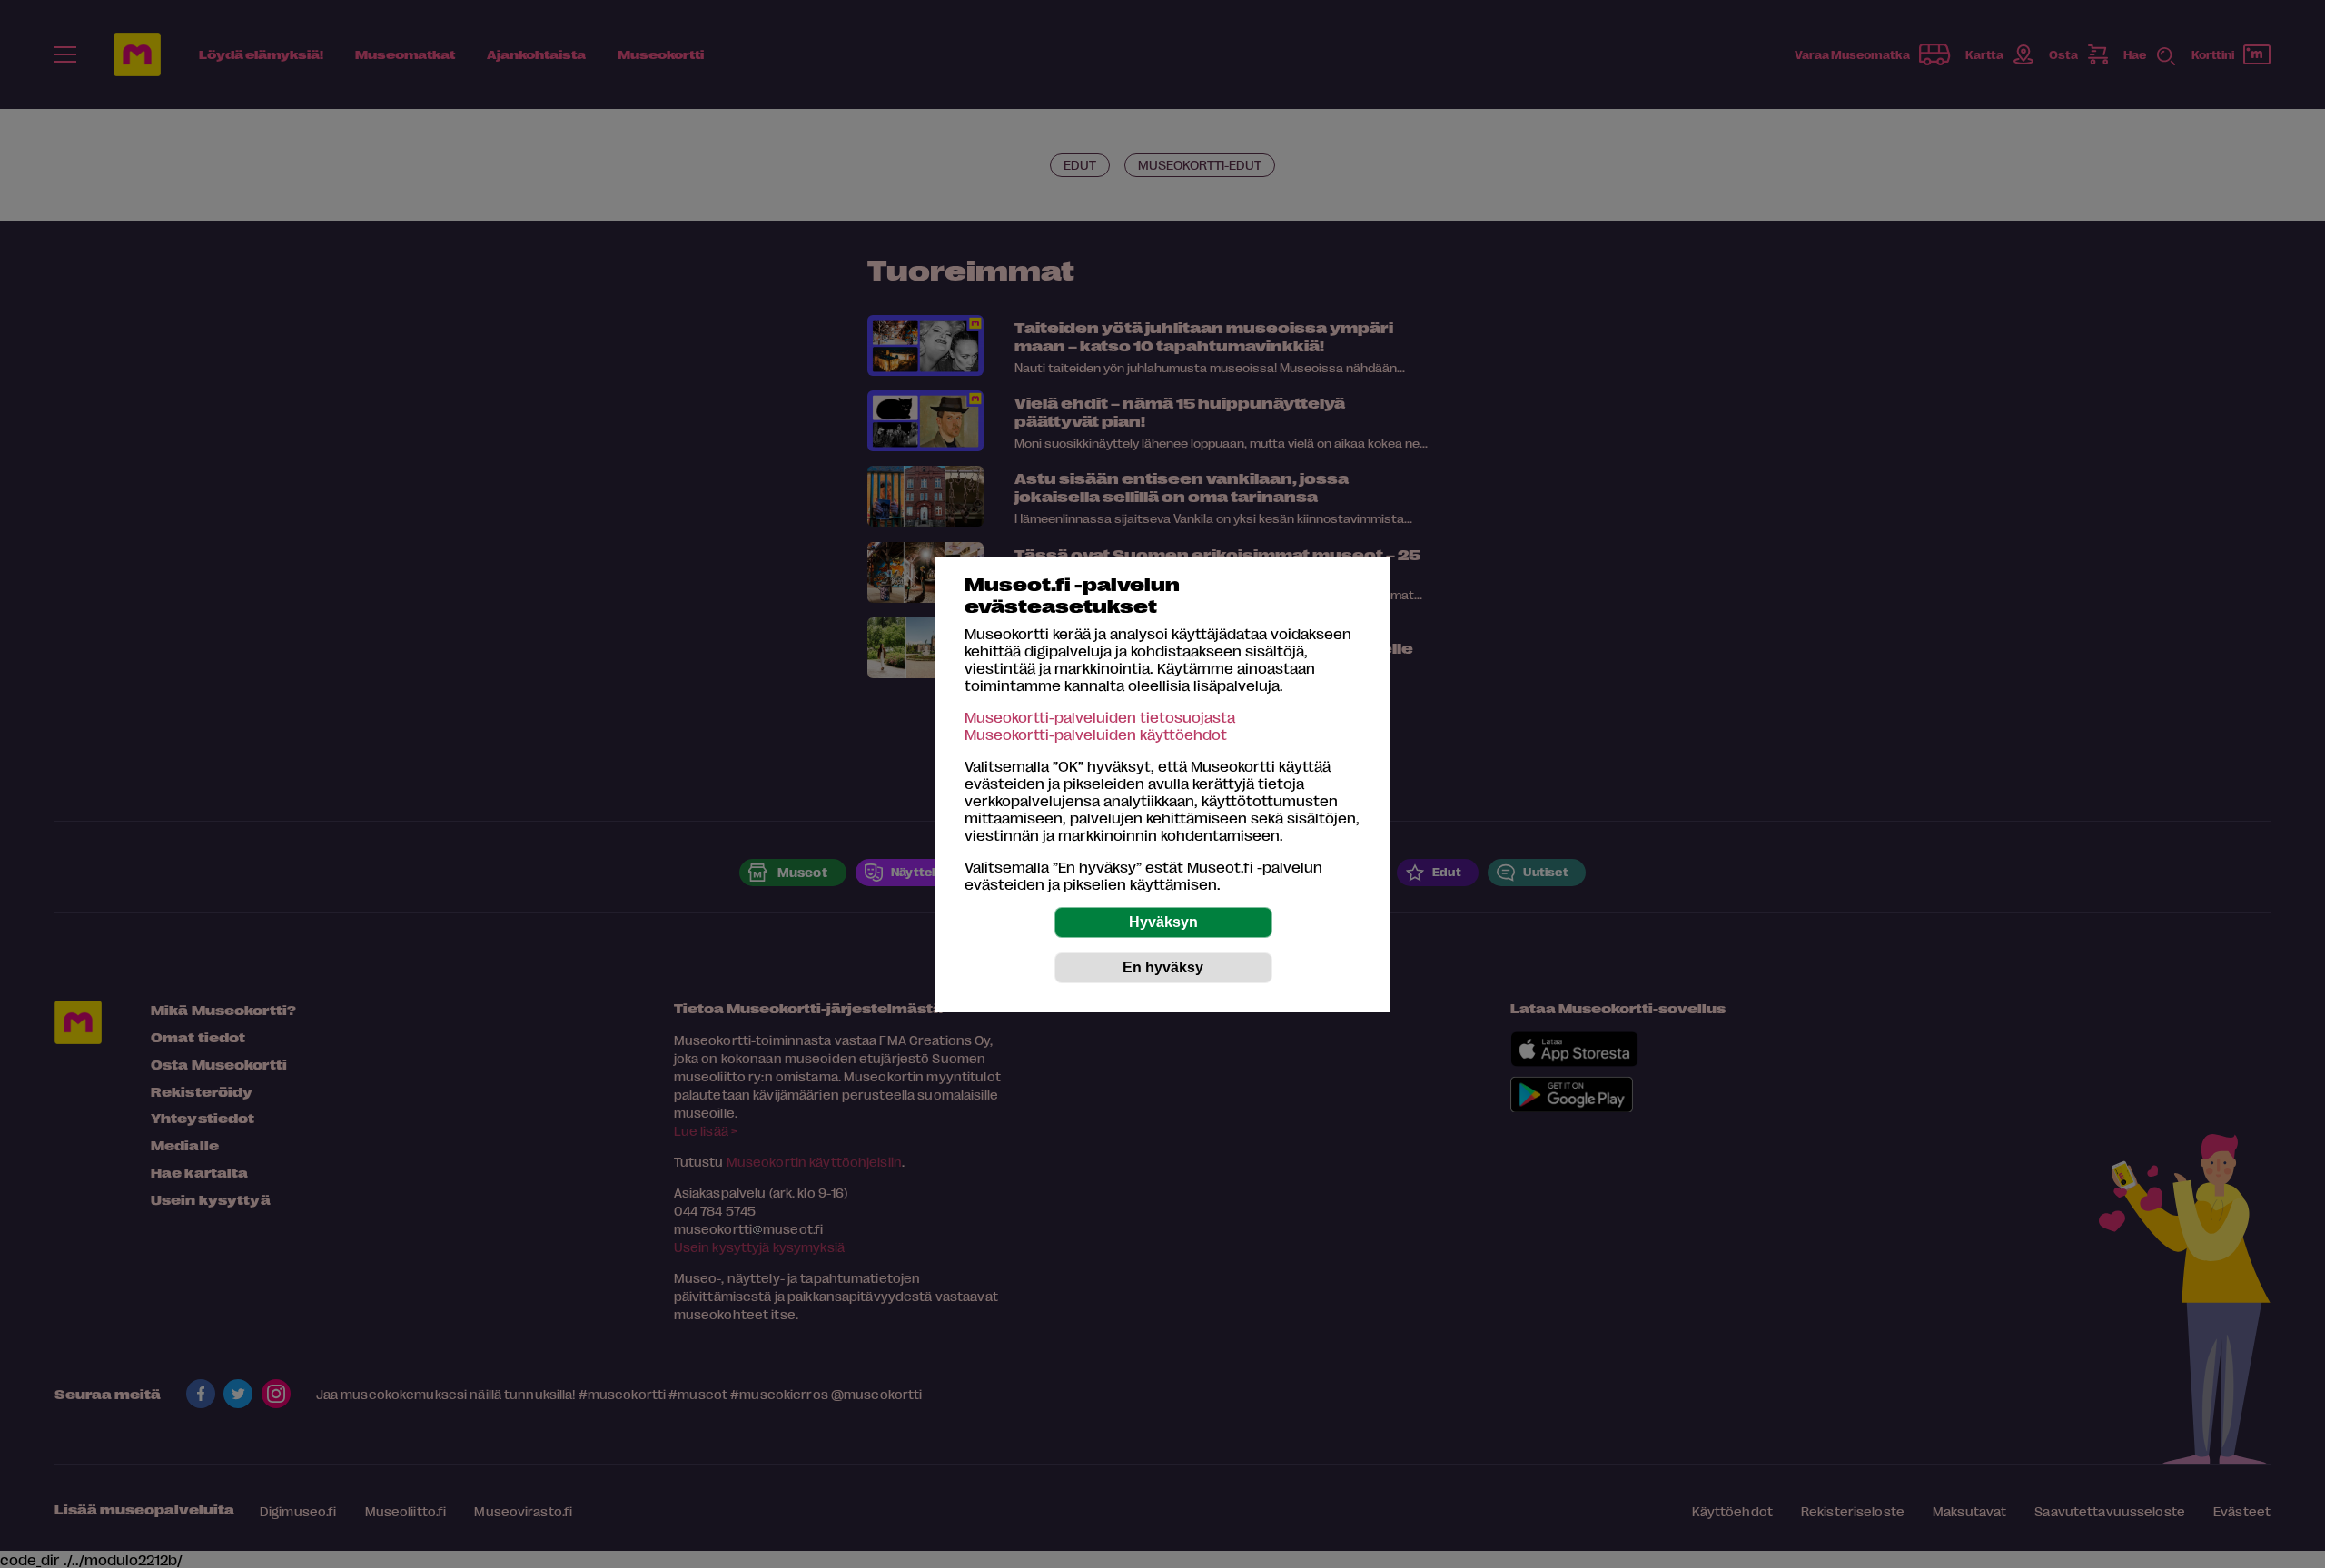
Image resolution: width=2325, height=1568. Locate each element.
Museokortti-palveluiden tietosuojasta (1100, 717)
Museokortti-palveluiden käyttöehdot (1096, 734)
